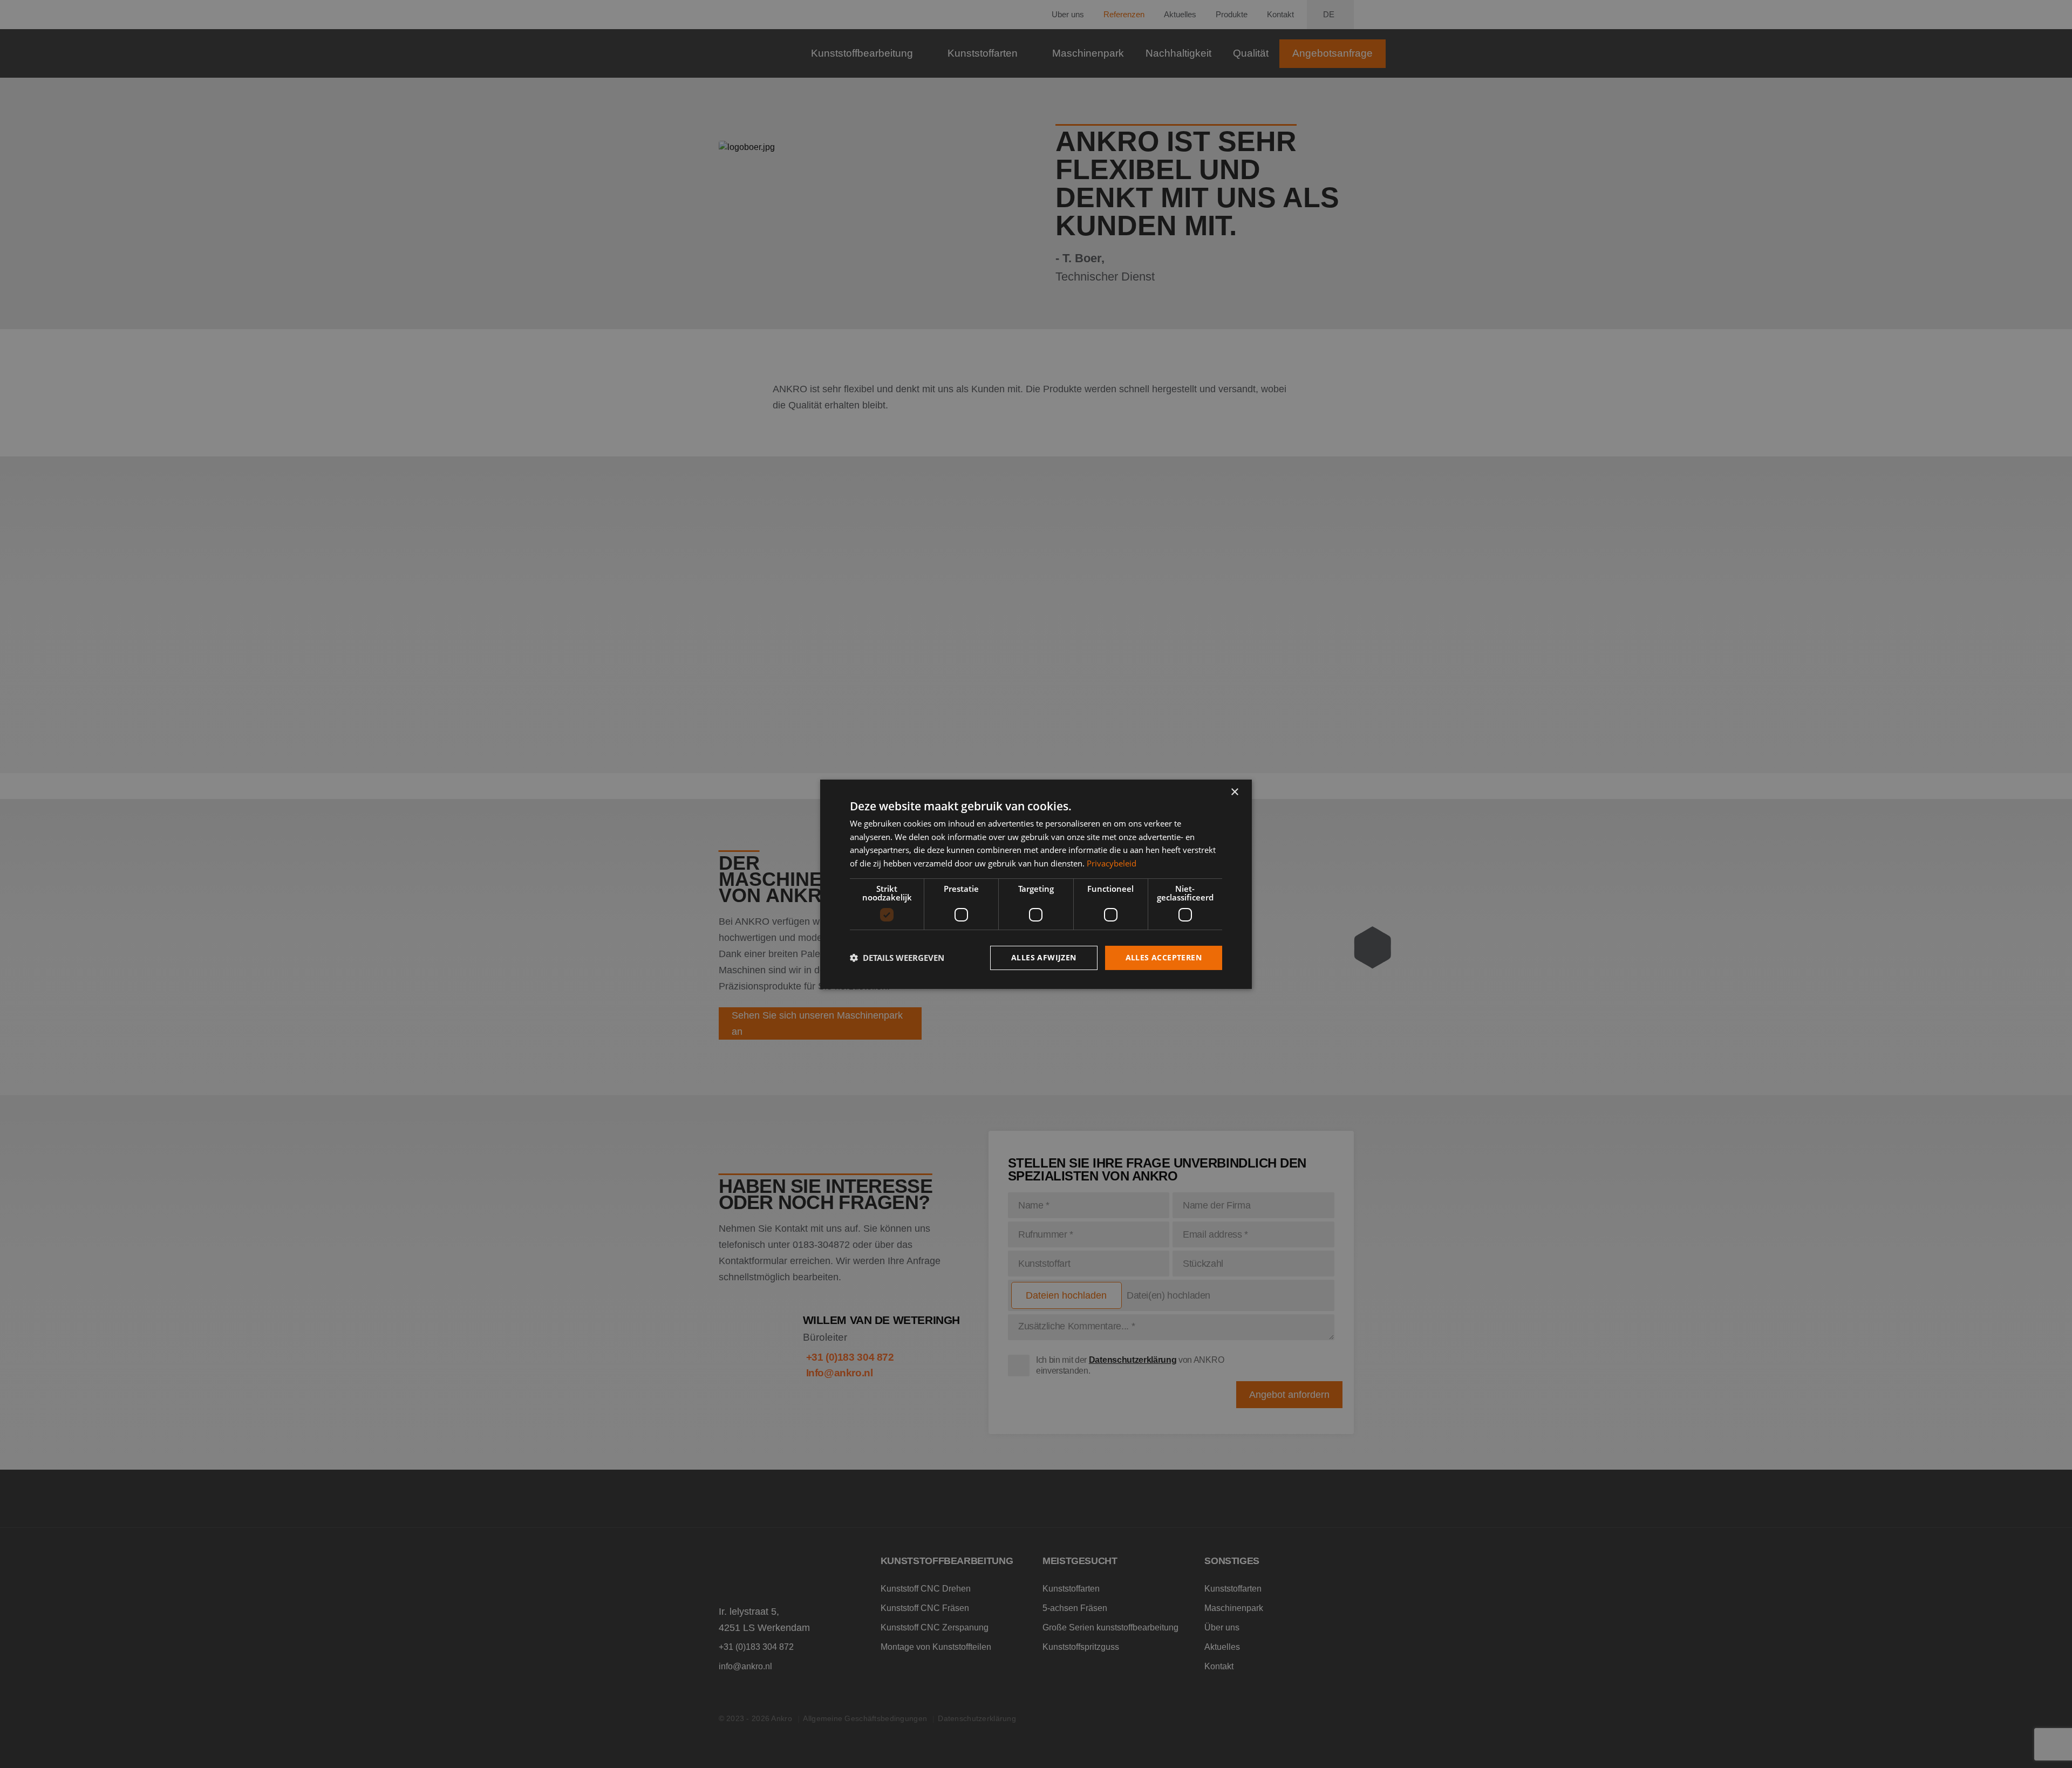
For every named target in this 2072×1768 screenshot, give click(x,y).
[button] (897, 958)
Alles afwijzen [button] (1044, 957)
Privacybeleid (1112, 863)
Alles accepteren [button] (1164, 957)
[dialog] (1036, 884)
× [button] (1234, 792)
